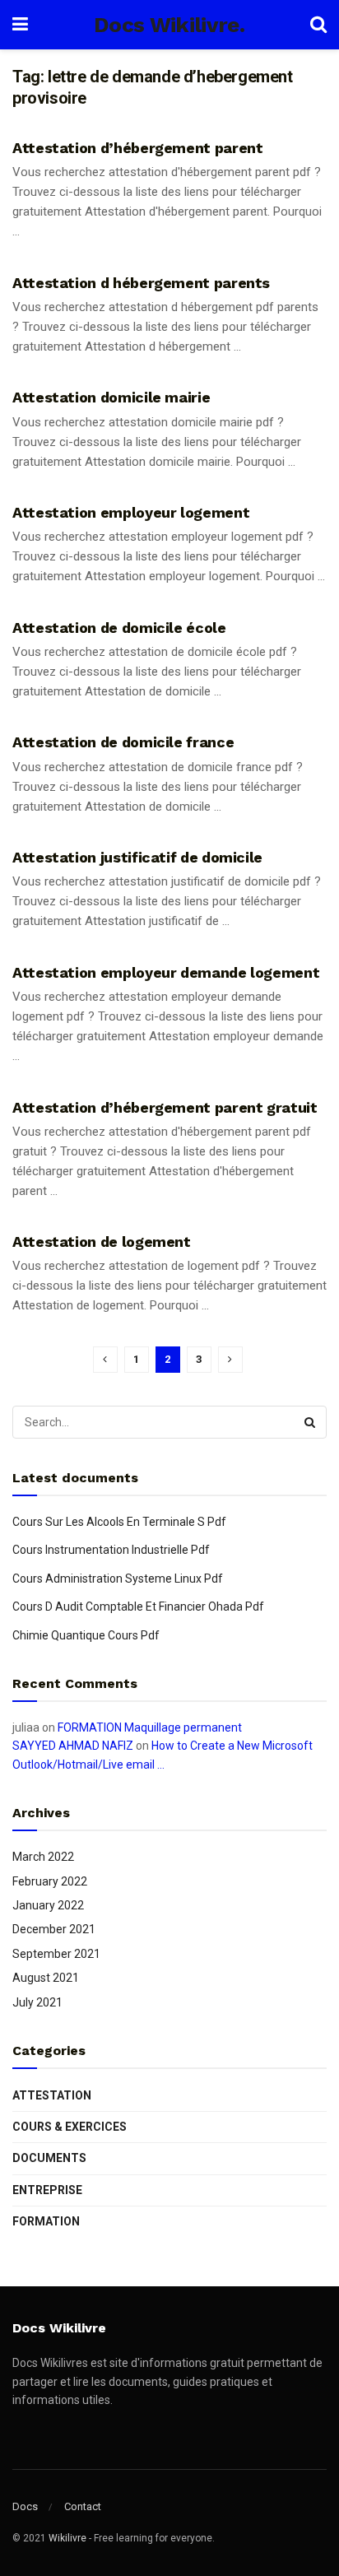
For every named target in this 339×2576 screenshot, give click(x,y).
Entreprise (47, 2190)
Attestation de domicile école (119, 628)
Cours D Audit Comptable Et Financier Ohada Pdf (138, 1607)
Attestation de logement (102, 1242)
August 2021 (46, 1978)
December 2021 (54, 1929)
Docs (25, 2506)
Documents (49, 2158)
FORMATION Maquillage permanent (150, 1727)
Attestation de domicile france (123, 742)
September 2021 (56, 1954)
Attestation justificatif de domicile (137, 857)
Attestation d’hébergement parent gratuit (165, 1107)
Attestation (52, 2095)
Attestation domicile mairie (111, 397)
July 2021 (37, 2002)
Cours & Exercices (70, 2127)
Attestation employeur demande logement (166, 972)
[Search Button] (310, 1422)
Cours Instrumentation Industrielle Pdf (111, 1550)
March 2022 (43, 1857)
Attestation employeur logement (131, 512)
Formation (46, 2221)
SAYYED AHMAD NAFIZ (73, 1746)
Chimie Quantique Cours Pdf (86, 1635)
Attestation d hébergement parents (141, 283)
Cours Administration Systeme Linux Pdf (118, 1579)
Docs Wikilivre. (169, 25)
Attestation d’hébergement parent (137, 148)
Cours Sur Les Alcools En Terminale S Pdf (119, 1522)
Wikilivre (67, 2538)
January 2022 (48, 1905)
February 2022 (50, 1881)
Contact (83, 2506)
